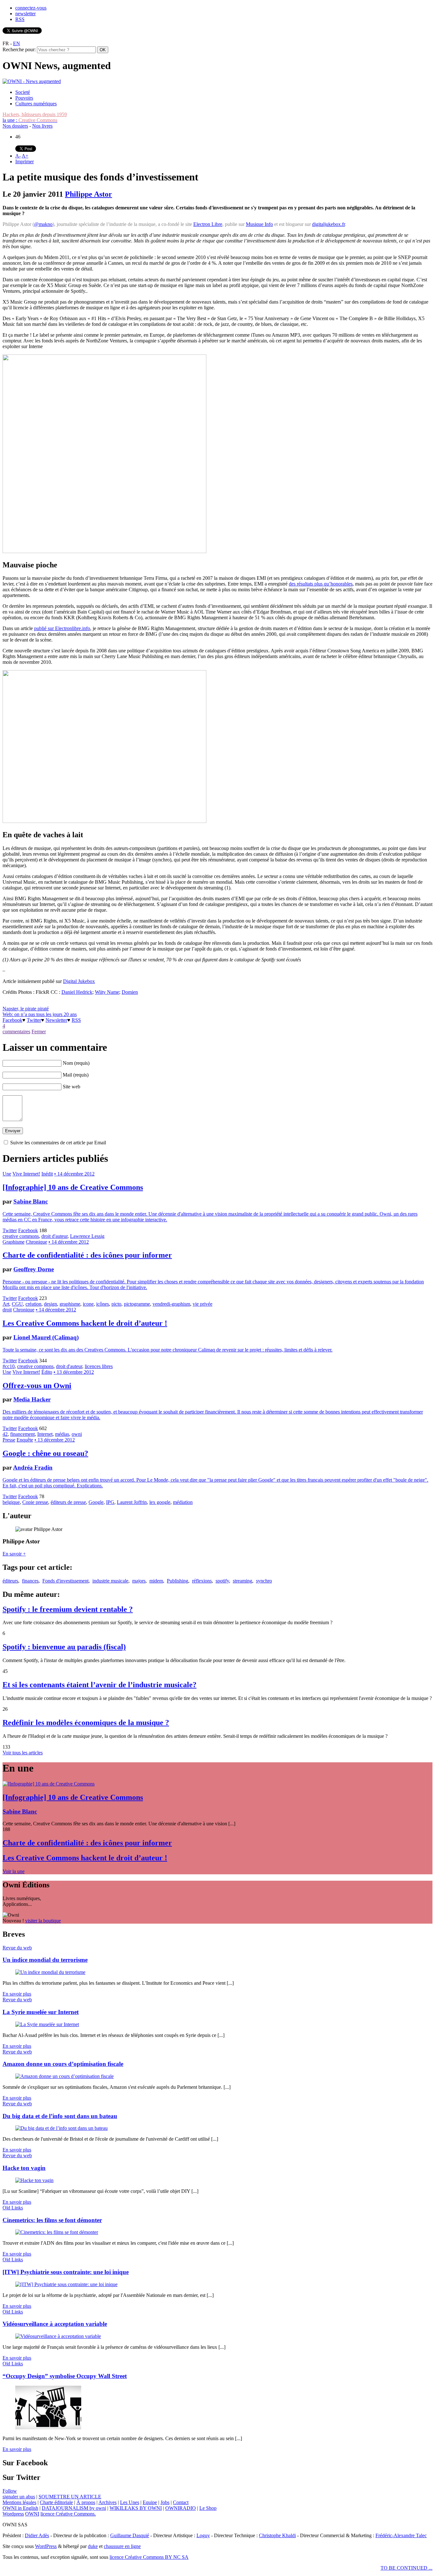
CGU (17, 1304)
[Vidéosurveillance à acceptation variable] (58, 2336)
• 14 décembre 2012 (74, 1174)
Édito (47, 1372)
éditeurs (10, 1581)
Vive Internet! (26, 1174)
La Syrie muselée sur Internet (41, 2012)
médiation (183, 1502)
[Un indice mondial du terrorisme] (50, 1972)
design (50, 1304)
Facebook (12, 1020)
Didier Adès (37, 2535)
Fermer (39, 1032)
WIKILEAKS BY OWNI (136, 2508)
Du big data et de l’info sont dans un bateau (60, 2116)
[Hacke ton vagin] (34, 2180)
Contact (181, 2502)
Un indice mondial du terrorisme (45, 1960)
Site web (71, 1087)
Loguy (203, 2535)
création (33, 1304)
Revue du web (17, 1948)
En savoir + (14, 1554)
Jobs (165, 2502)
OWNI (32, 2514)
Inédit (47, 1174)
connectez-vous (31, 8)
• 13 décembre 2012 (74, 1372)
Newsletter (56, 1020)
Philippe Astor (89, 194)
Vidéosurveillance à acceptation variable (55, 2324)
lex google (160, 1502)
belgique (11, 1502)
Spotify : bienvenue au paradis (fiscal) (64, 1647)
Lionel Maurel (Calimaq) (46, 1337)
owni (77, 1434)
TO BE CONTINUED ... (406, 2568)
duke (93, 2546)
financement (22, 1434)
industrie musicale (110, 1581)
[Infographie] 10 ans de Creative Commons (73, 1187)
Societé (23, 92)
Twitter (34, 1020)
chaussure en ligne (122, 2546)
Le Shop (208, 2508)
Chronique (36, 1242)
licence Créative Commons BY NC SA (149, 2557)
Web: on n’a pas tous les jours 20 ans (40, 1014)
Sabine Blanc (31, 1201)
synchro (264, 1581)
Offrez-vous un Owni (37, 1386)
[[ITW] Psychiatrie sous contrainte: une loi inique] (66, 2284)
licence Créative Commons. (68, 2514)
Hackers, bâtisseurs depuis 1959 (35, 114)
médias (62, 1434)
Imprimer (25, 161)
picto (116, 1304)
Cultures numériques (36, 104)
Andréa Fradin (33, 1467)
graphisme (70, 1304)
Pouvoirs (24, 98)
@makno (43, 224)
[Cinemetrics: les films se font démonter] (57, 2232)
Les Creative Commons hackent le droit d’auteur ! (85, 1323)
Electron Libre (208, 224)
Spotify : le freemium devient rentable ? (68, 1609)
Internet (45, 1434)
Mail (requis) (76, 1075)
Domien (130, 992)
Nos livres (42, 126)
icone (88, 1304)
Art (6, 1304)
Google (96, 1502)
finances (30, 1581)
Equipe (150, 2502)
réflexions (202, 1581)
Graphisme (14, 1242)
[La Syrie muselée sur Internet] (47, 2024)
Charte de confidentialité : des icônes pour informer (87, 1255)
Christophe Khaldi (277, 2535)
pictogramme (137, 1304)
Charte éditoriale (56, 2502)
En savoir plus (17, 1994)
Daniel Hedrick (77, 992)
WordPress (46, 2546)
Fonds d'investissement (65, 1581)
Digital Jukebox (79, 981)
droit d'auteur (54, 1236)
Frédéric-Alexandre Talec (401, 2535)
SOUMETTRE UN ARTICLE (70, 2497)
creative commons (21, 1236)
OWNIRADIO (181, 2508)
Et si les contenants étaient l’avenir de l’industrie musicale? (100, 1685)
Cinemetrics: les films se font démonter (52, 2220)
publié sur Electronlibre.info (62, 628)
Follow (10, 2491)
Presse (9, 1440)
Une (7, 1174)
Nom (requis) (76, 1063)
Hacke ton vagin (24, 2168)
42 (5, 1434)
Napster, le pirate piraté (26, 1009)
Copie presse (35, 1502)
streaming (242, 1581)
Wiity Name (107, 992)
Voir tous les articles (23, 1753)
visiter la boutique (43, 1921)
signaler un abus (19, 2497)
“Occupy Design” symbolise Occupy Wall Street (65, 2376)
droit (7, 1310)
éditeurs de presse (68, 1502)
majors (139, 1581)
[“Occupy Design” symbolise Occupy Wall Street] (48, 2428)
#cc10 (9, 1366)
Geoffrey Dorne (34, 1269)
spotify (222, 1581)
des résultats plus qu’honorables (321, 584)
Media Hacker (32, 1399)
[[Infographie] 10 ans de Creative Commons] (49, 1784)
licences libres (99, 1366)
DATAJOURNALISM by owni (74, 2508)
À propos (86, 2502)
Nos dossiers (15, 126)
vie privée (203, 1304)
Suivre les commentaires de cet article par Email (58, 1143)
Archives (107, 2502)
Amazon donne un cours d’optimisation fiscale (63, 2064)
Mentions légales (19, 2502)
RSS (20, 19)
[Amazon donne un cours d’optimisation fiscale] (64, 2076)
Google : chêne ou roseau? (45, 1453)
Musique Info (259, 224)
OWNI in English (20, 2508)
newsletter (25, 14)
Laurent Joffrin (132, 1502)
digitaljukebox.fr (328, 224)
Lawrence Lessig (87, 1236)
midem (156, 1581)
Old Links (13, 2208)
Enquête (25, 1440)
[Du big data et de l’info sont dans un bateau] (61, 2128)
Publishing (178, 1581)
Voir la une (14, 1871)
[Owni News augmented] (32, 81)
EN (17, 43)
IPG (110, 1502)
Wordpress (13, 2514)
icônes (103, 1304)
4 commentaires (16, 1029)
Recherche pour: (19, 49)
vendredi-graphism (171, 1304)
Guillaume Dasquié (130, 2535)
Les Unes (130, 2502)
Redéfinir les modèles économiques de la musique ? (86, 1723)
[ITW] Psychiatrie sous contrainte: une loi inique (66, 2272)
